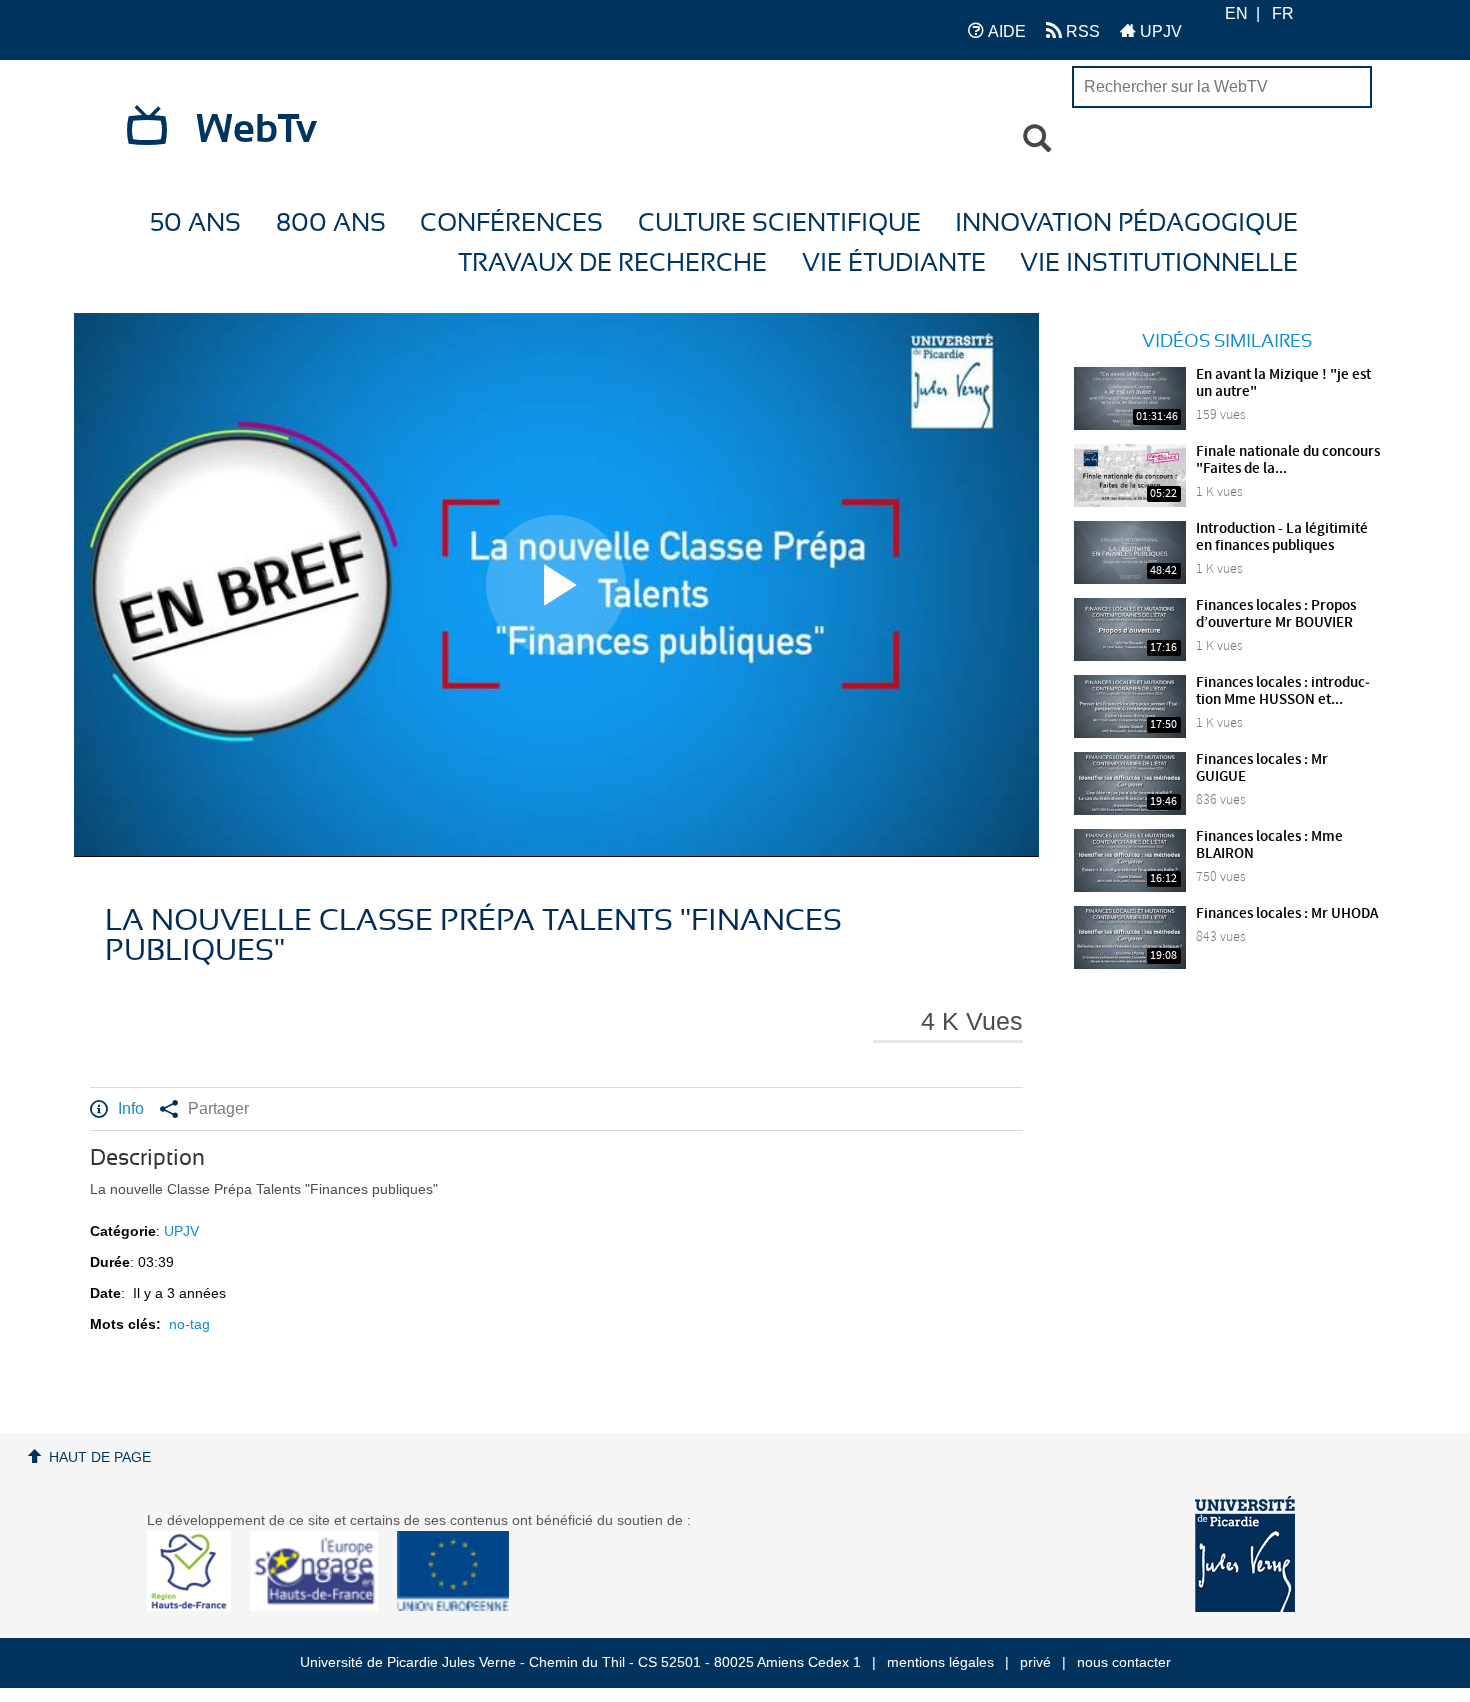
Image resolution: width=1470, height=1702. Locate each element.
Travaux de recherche (612, 263)
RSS (1081, 31)
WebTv (256, 130)
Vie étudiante (894, 263)
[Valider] (1037, 139)
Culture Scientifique (779, 223)
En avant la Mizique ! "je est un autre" (1283, 383)
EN (1236, 13)
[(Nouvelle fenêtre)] (1245, 1554)
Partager (218, 1108)
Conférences (511, 223)
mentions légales (940, 1662)
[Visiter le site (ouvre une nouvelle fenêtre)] (196, 1606)
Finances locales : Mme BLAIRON (1269, 845)
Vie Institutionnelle (1159, 263)
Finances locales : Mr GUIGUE (1262, 768)
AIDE (1005, 31)
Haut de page (100, 1457)
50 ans (195, 223)
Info (131, 1108)
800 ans (331, 223)
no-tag (189, 1324)
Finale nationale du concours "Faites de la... (1288, 460)
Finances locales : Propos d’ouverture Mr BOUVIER (1276, 614)
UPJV (1159, 31)
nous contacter (1124, 1662)
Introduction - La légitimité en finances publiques (1282, 537)
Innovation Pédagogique (1126, 223)
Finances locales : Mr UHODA (1287, 914)
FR (1283, 13)
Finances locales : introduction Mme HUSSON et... (1283, 691)
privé (1035, 1662)
